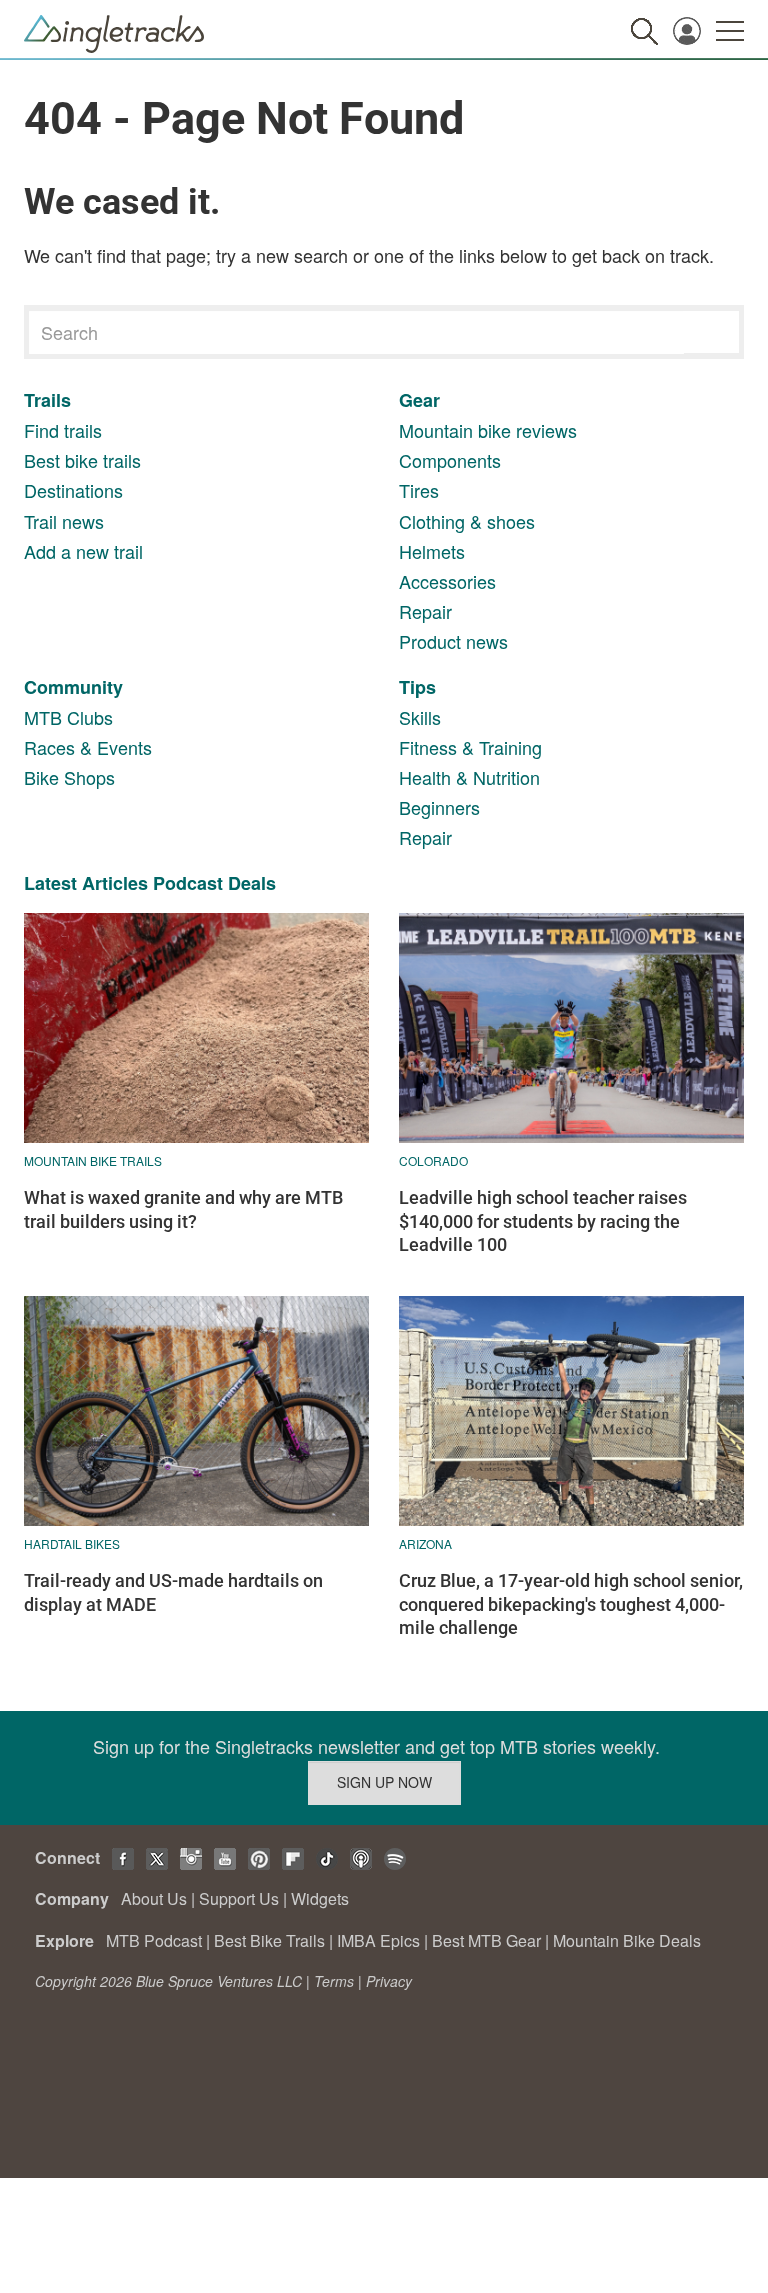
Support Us (239, 1898)
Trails (47, 400)
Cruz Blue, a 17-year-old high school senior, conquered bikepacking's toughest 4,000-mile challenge (571, 1604)
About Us (154, 1898)
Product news (453, 641)
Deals (252, 883)
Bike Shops (69, 777)
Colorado (433, 1160)
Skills (420, 717)
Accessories (447, 581)
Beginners (439, 807)
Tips (417, 687)
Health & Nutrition (469, 777)
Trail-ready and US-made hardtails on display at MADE (173, 1592)
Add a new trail (83, 551)
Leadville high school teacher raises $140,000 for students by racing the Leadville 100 (543, 1221)
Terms (334, 1981)
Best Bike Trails (269, 1940)
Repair (425, 611)
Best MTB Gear (486, 1940)
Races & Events (88, 747)
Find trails (63, 430)
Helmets (432, 551)
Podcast (188, 883)
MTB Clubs (68, 717)
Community (73, 687)
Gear (419, 400)
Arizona (425, 1543)
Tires (419, 490)
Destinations (73, 490)
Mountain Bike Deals (627, 1940)
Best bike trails (82, 460)
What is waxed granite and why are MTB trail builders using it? (183, 1209)
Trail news (64, 521)
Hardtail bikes (72, 1543)
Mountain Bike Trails (93, 1160)
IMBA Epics (378, 1940)
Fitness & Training (470, 747)
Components (450, 460)
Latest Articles (86, 883)
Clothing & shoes (467, 521)
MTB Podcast (154, 1940)
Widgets (320, 1898)
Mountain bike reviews (488, 430)
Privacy (389, 1981)
